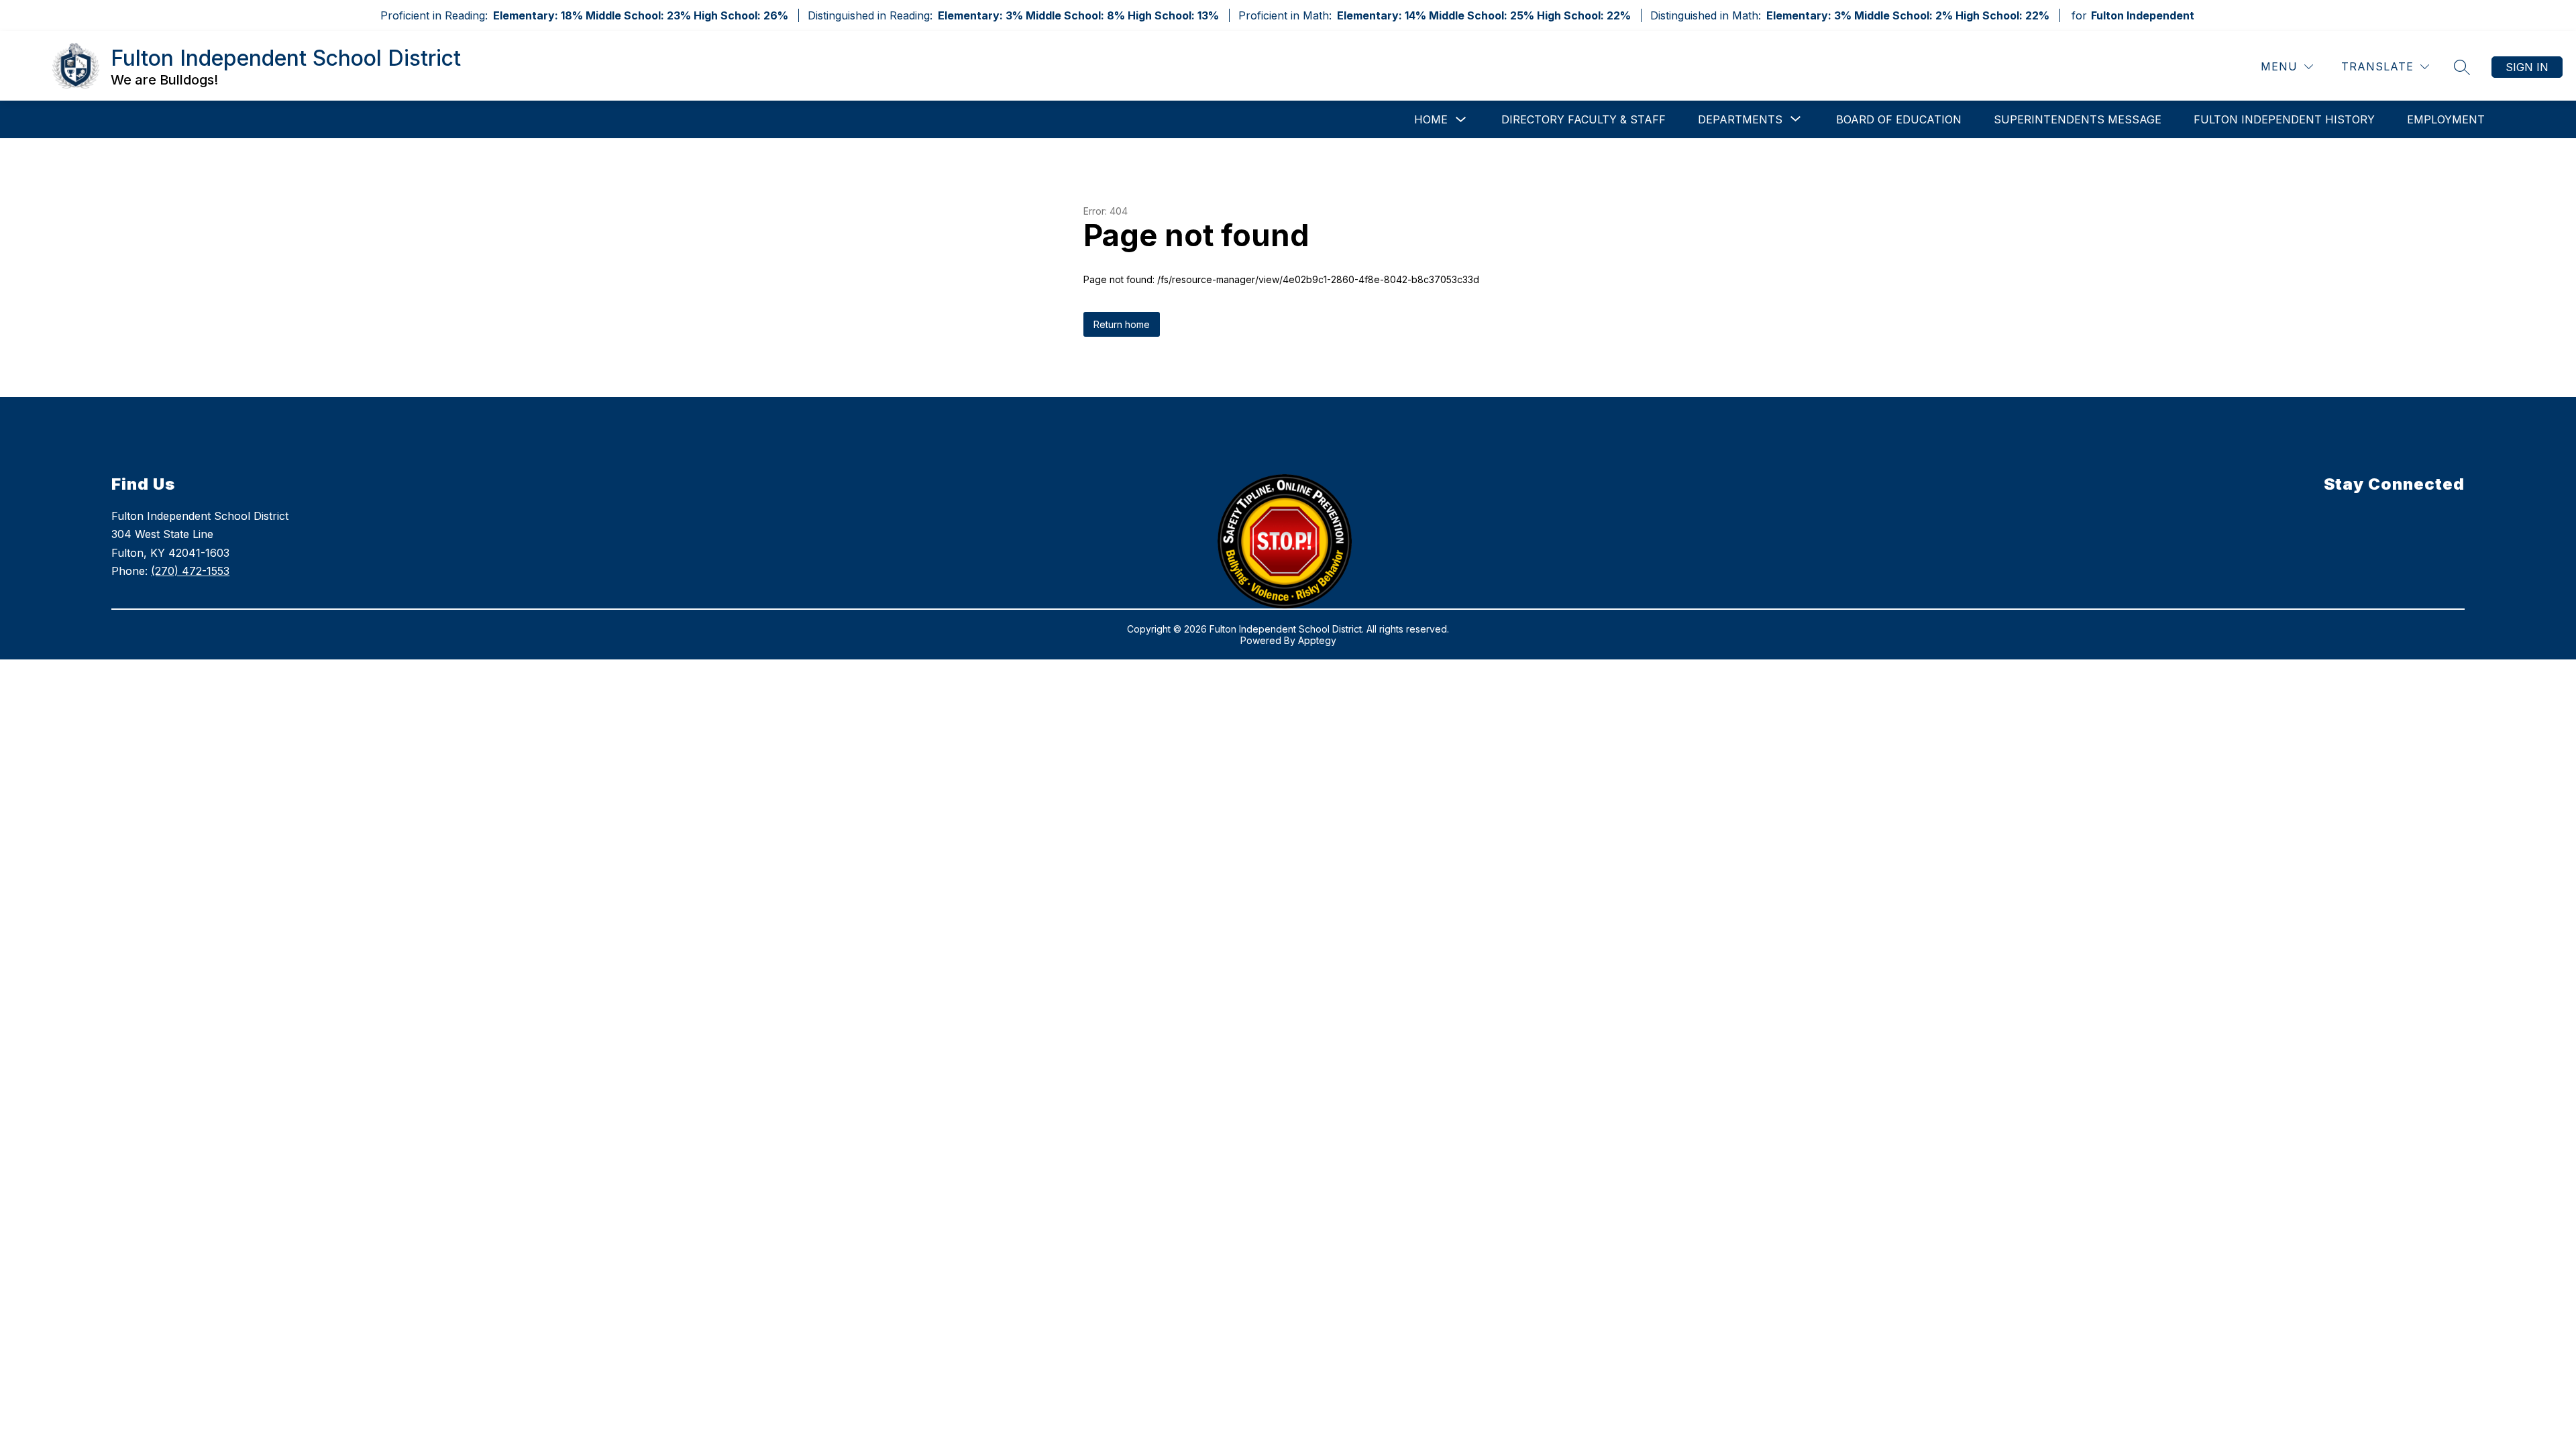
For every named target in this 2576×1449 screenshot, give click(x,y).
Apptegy (1317, 640)
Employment (2446, 119)
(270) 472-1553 (190, 571)
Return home (1122, 324)
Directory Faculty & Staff (1584, 119)
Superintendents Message (2078, 119)
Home (1431, 119)
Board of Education (1899, 119)
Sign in (2527, 67)
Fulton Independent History (2284, 119)
